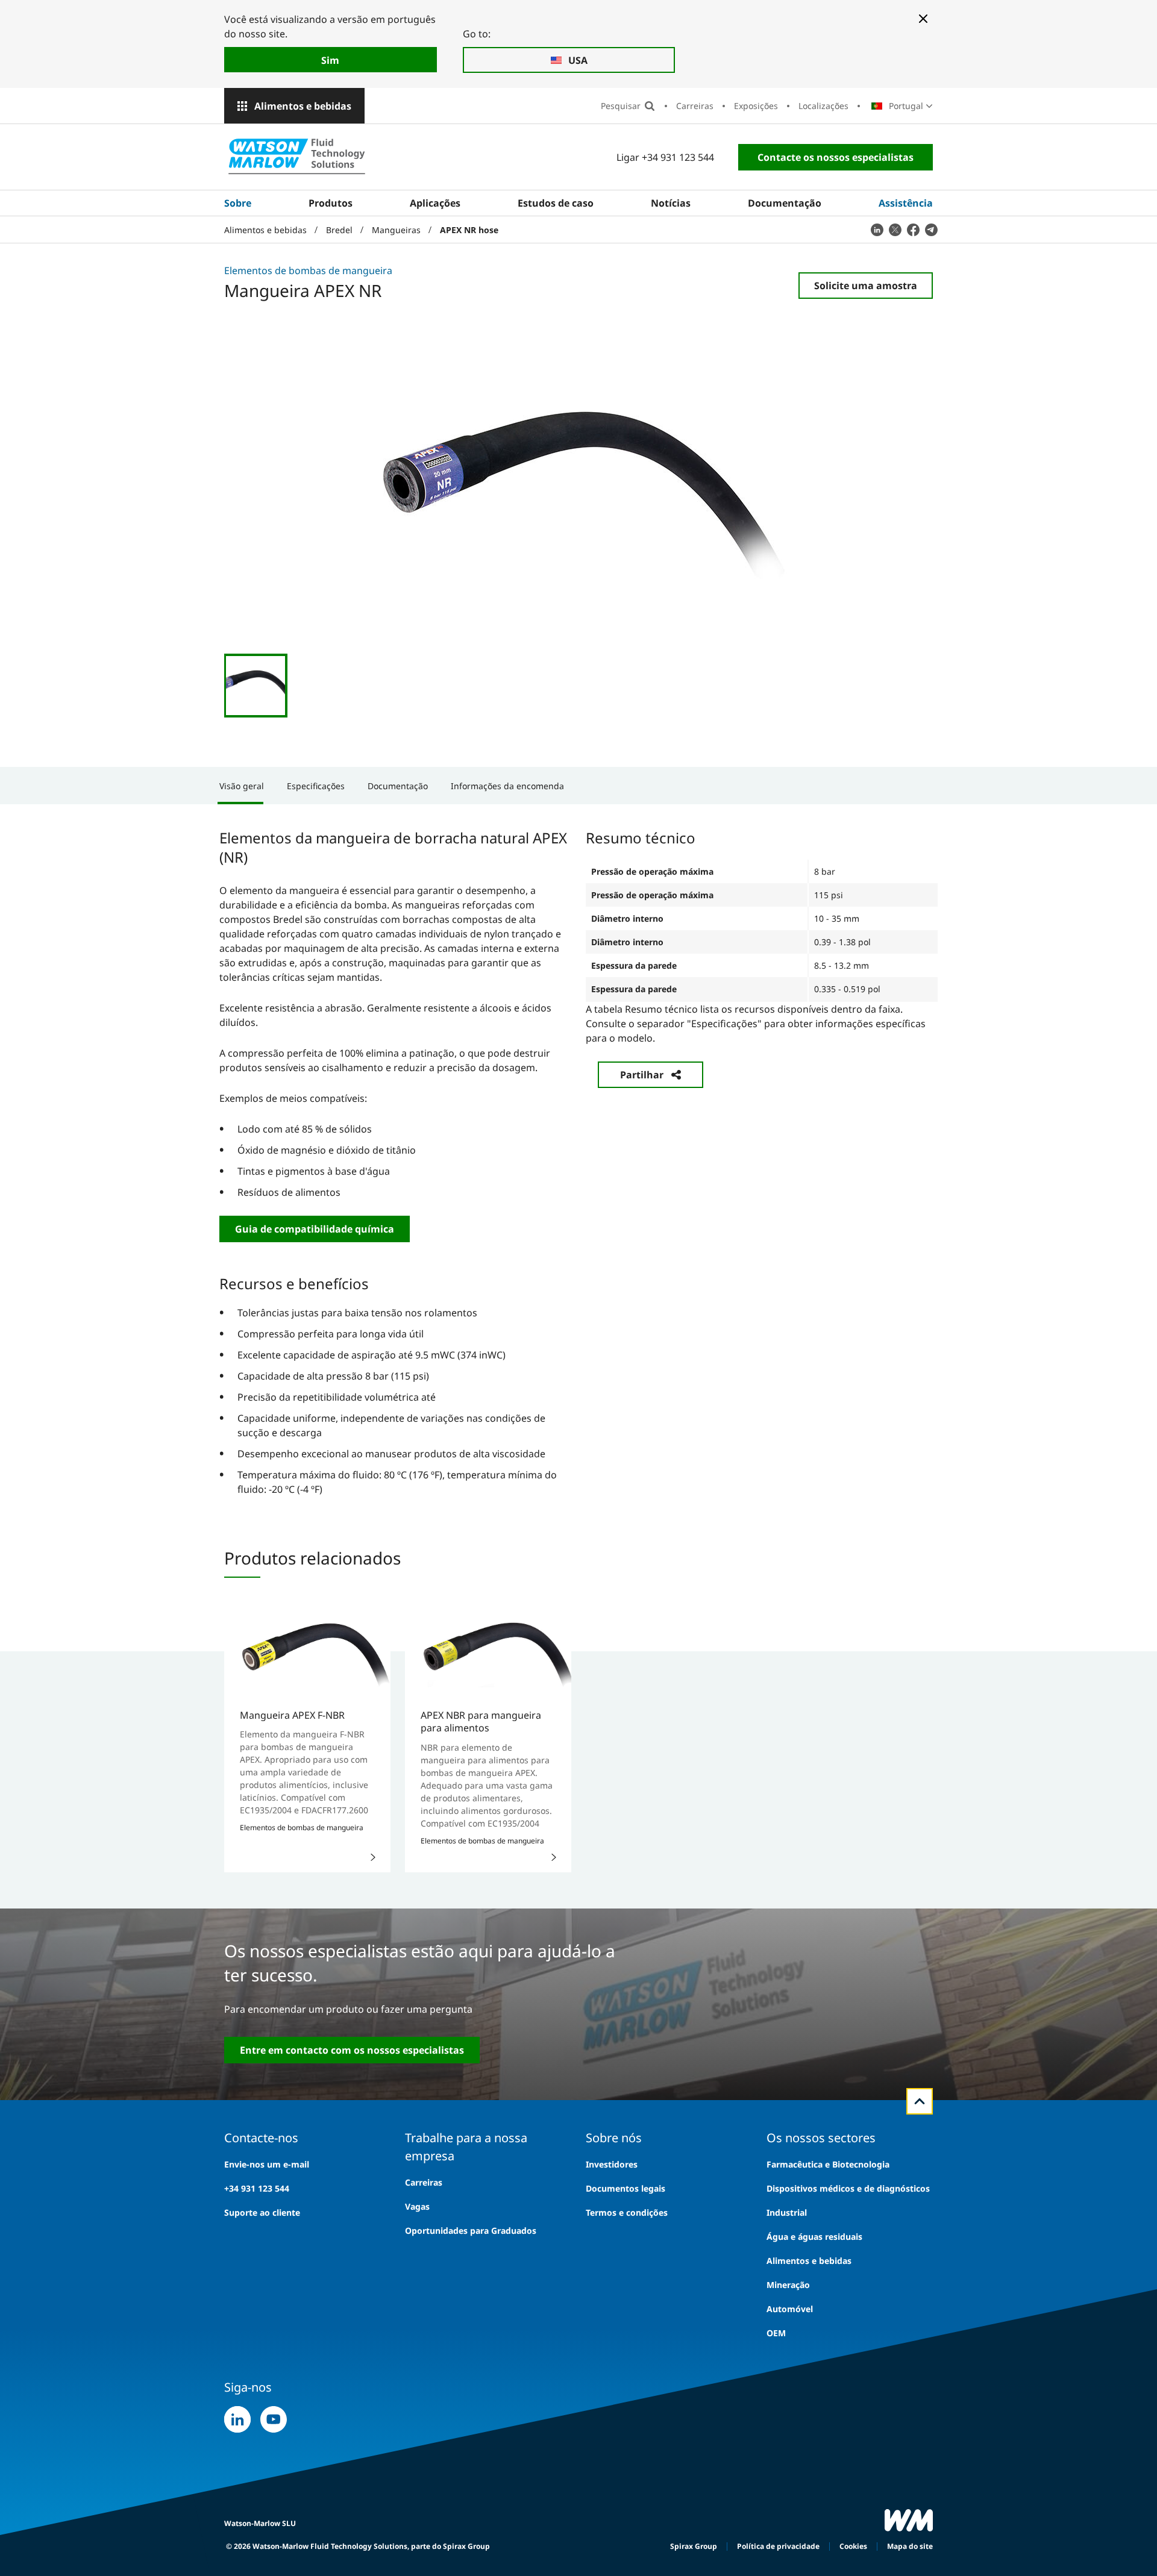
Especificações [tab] (316, 786)
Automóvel (790, 2309)
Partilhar (642, 1075)
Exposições (756, 106)
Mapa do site (910, 2546)
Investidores (612, 2164)
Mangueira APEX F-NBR (292, 1715)
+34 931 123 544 (257, 2188)
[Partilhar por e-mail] (931, 230)
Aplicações (435, 203)
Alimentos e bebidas (303, 106)
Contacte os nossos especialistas (836, 157)
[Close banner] (923, 19)
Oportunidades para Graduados (471, 2231)
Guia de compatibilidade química (315, 1229)
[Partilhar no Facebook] (913, 230)
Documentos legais (626, 2188)
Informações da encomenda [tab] (507, 786)
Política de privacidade (778, 2546)
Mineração (788, 2285)
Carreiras (695, 106)
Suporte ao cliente (262, 2212)
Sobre (238, 203)
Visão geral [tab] (242, 786)
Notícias (671, 203)
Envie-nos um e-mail (267, 2164)
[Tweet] (895, 230)
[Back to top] (920, 2101)
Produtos (331, 203)
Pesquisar (621, 106)
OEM (776, 2333)
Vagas (417, 2206)
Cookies (853, 2546)
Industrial (787, 2212)
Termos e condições (627, 2212)
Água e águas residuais (814, 2237)
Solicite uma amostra (866, 286)
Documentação (785, 203)
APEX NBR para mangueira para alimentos (481, 1721)
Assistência (906, 203)
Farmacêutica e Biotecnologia (828, 2164)
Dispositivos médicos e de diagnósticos (848, 2188)
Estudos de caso (556, 203)
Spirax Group (694, 2546)
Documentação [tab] (398, 786)
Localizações (823, 106)
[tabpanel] (578, 1161)
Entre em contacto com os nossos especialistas (352, 2050)
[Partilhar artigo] (877, 230)
